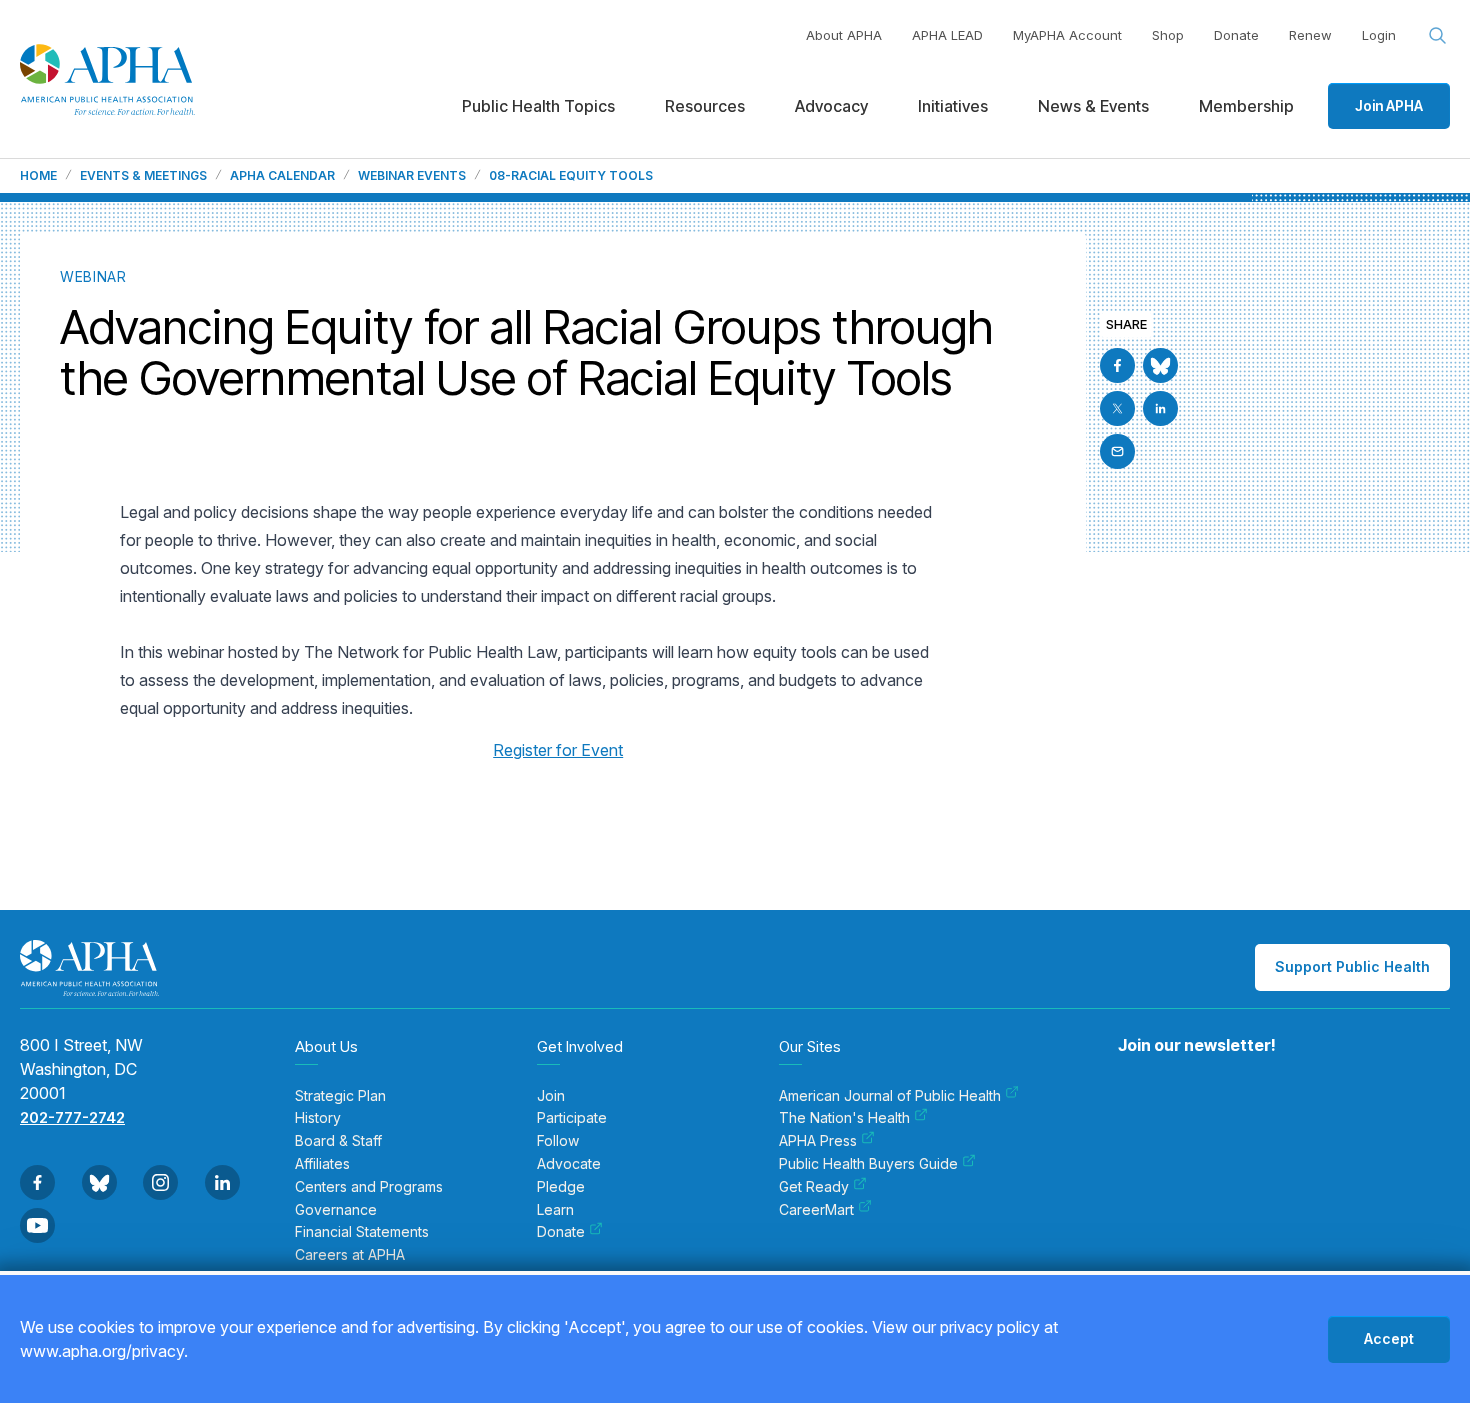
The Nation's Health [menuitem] (844, 1118)
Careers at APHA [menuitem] (350, 1255)
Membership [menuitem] (1246, 106)
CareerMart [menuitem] (816, 1210)
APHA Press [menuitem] (818, 1141)
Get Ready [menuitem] (814, 1187)
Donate (1236, 35)
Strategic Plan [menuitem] (340, 1096)
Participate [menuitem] (572, 1118)
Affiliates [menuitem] (322, 1164)
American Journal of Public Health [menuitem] (890, 1096)
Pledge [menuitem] (561, 1187)
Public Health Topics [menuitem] (538, 106)
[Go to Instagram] (160, 1182)
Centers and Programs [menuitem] (369, 1187)
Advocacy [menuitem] (831, 106)
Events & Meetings (143, 176)
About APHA (844, 35)
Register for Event (558, 750)
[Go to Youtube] (37, 1225)
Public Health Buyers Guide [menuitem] (868, 1164)
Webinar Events (412, 176)
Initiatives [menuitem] (953, 106)
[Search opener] (1438, 36)
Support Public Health (1352, 966)
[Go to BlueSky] (1160, 365)
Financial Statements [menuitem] (362, 1232)
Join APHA (1389, 105)
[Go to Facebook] (1117, 365)
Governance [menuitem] (336, 1210)
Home (38, 176)
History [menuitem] (318, 1118)
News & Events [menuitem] (1093, 106)
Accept (1389, 1338)
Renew (1310, 35)
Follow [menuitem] (558, 1141)
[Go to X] (1117, 408)
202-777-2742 (72, 1117)
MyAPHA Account (1067, 35)
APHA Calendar (282, 176)
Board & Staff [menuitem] (338, 1141)
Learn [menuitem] (555, 1210)
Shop (1168, 35)
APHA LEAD (947, 35)
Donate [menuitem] (561, 1232)
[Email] (1117, 451)
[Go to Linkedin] (1160, 408)
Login (1379, 35)
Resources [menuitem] (705, 106)
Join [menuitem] (551, 1096)
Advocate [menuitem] (569, 1164)
